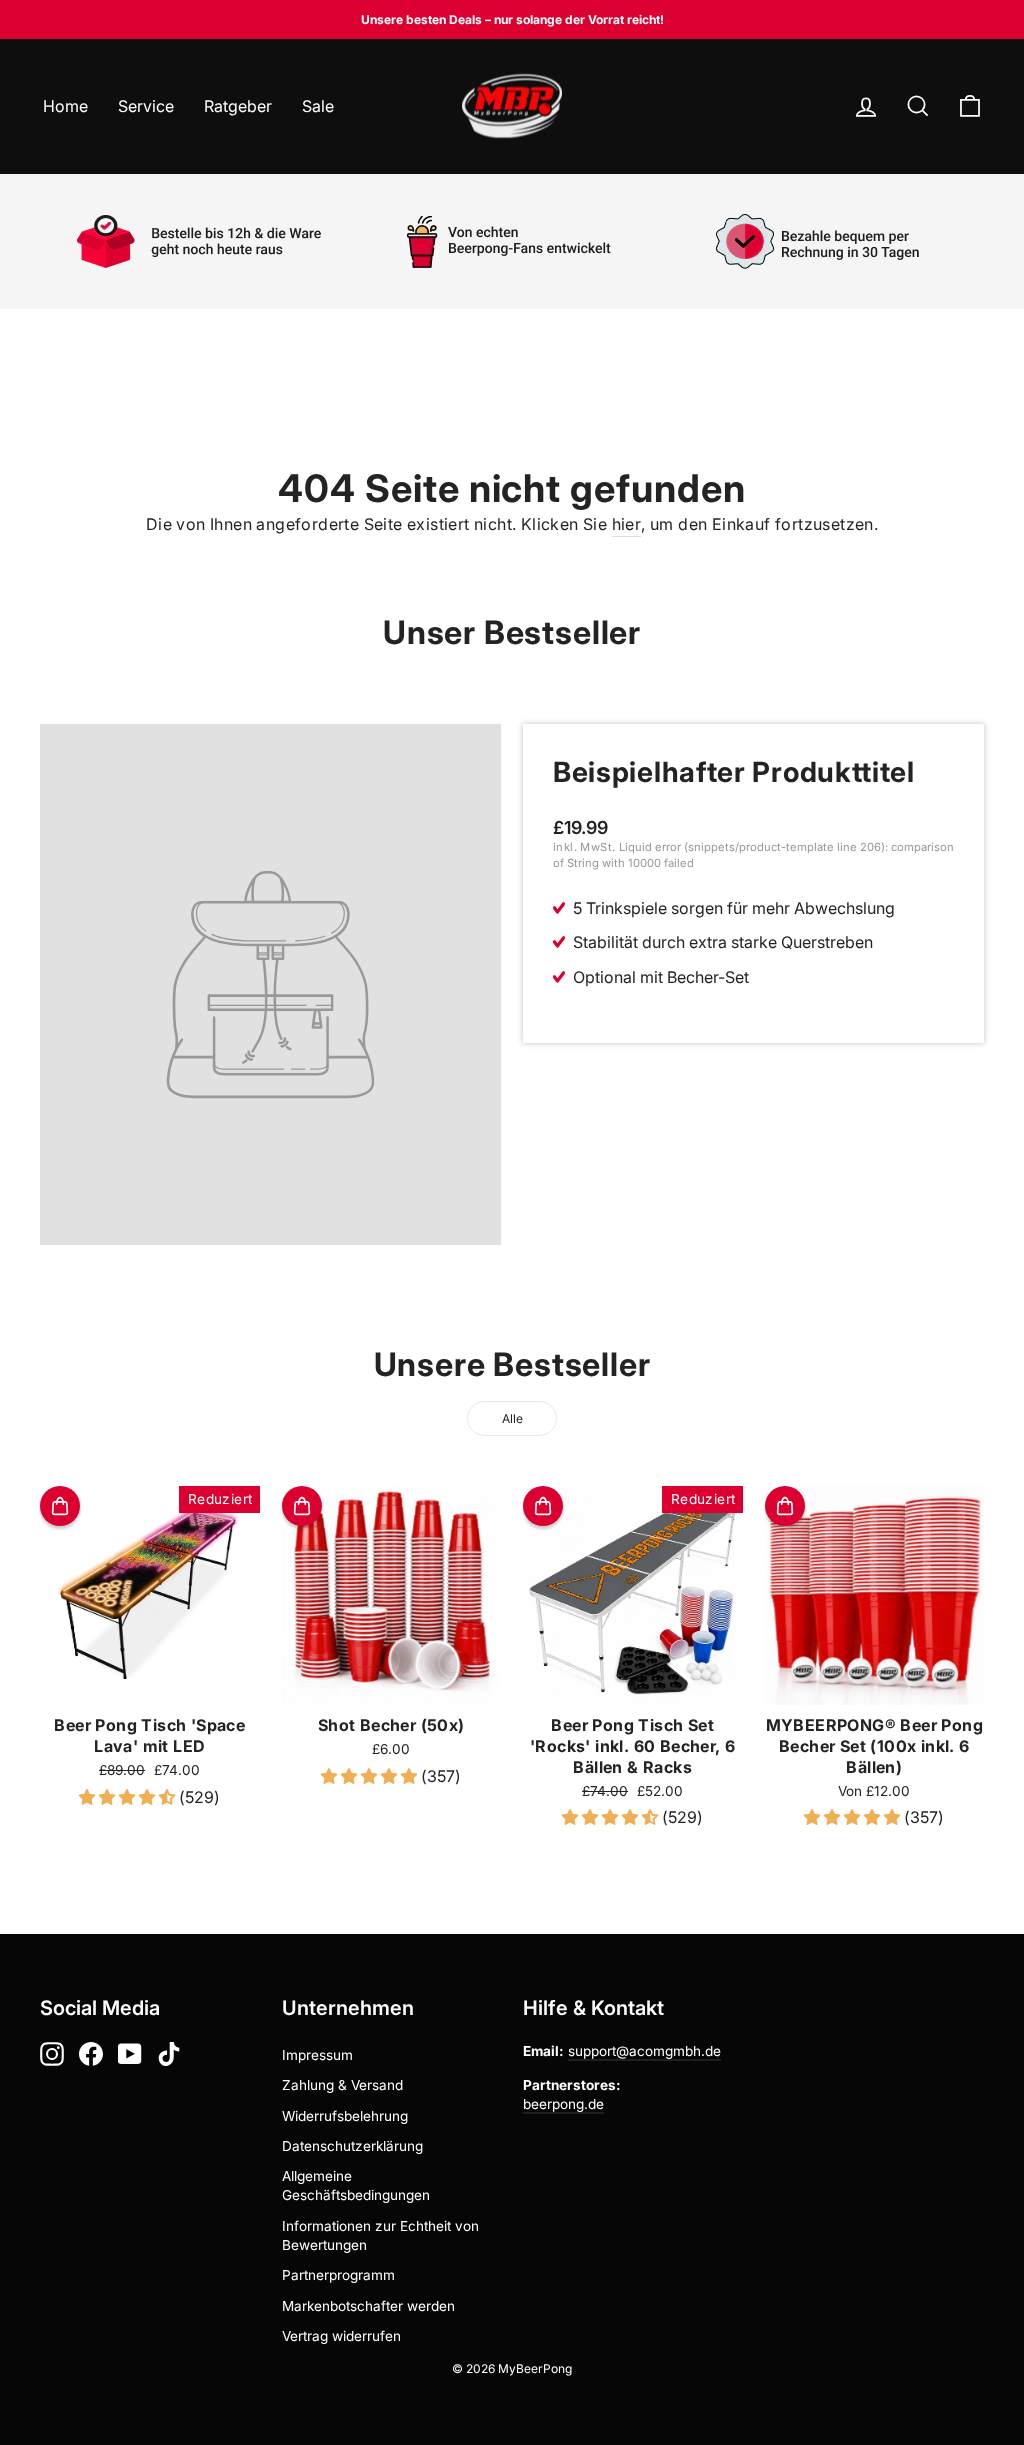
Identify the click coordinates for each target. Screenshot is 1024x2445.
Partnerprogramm (338, 2275)
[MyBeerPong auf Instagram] (52, 2054)
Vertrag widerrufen (341, 2336)
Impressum (317, 2055)
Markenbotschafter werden (368, 2306)
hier (627, 524)
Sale (318, 106)
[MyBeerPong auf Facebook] (91, 2054)
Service (146, 106)
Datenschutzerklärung (352, 2146)
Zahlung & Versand (342, 2085)
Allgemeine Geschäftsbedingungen (356, 2185)
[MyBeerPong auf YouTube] (130, 2054)
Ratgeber (238, 106)
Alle (512, 1418)
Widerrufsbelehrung (345, 2116)
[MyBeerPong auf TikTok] (169, 2054)
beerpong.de (563, 2104)
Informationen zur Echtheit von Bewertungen (380, 2235)
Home (65, 106)
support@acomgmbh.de (644, 2051)
